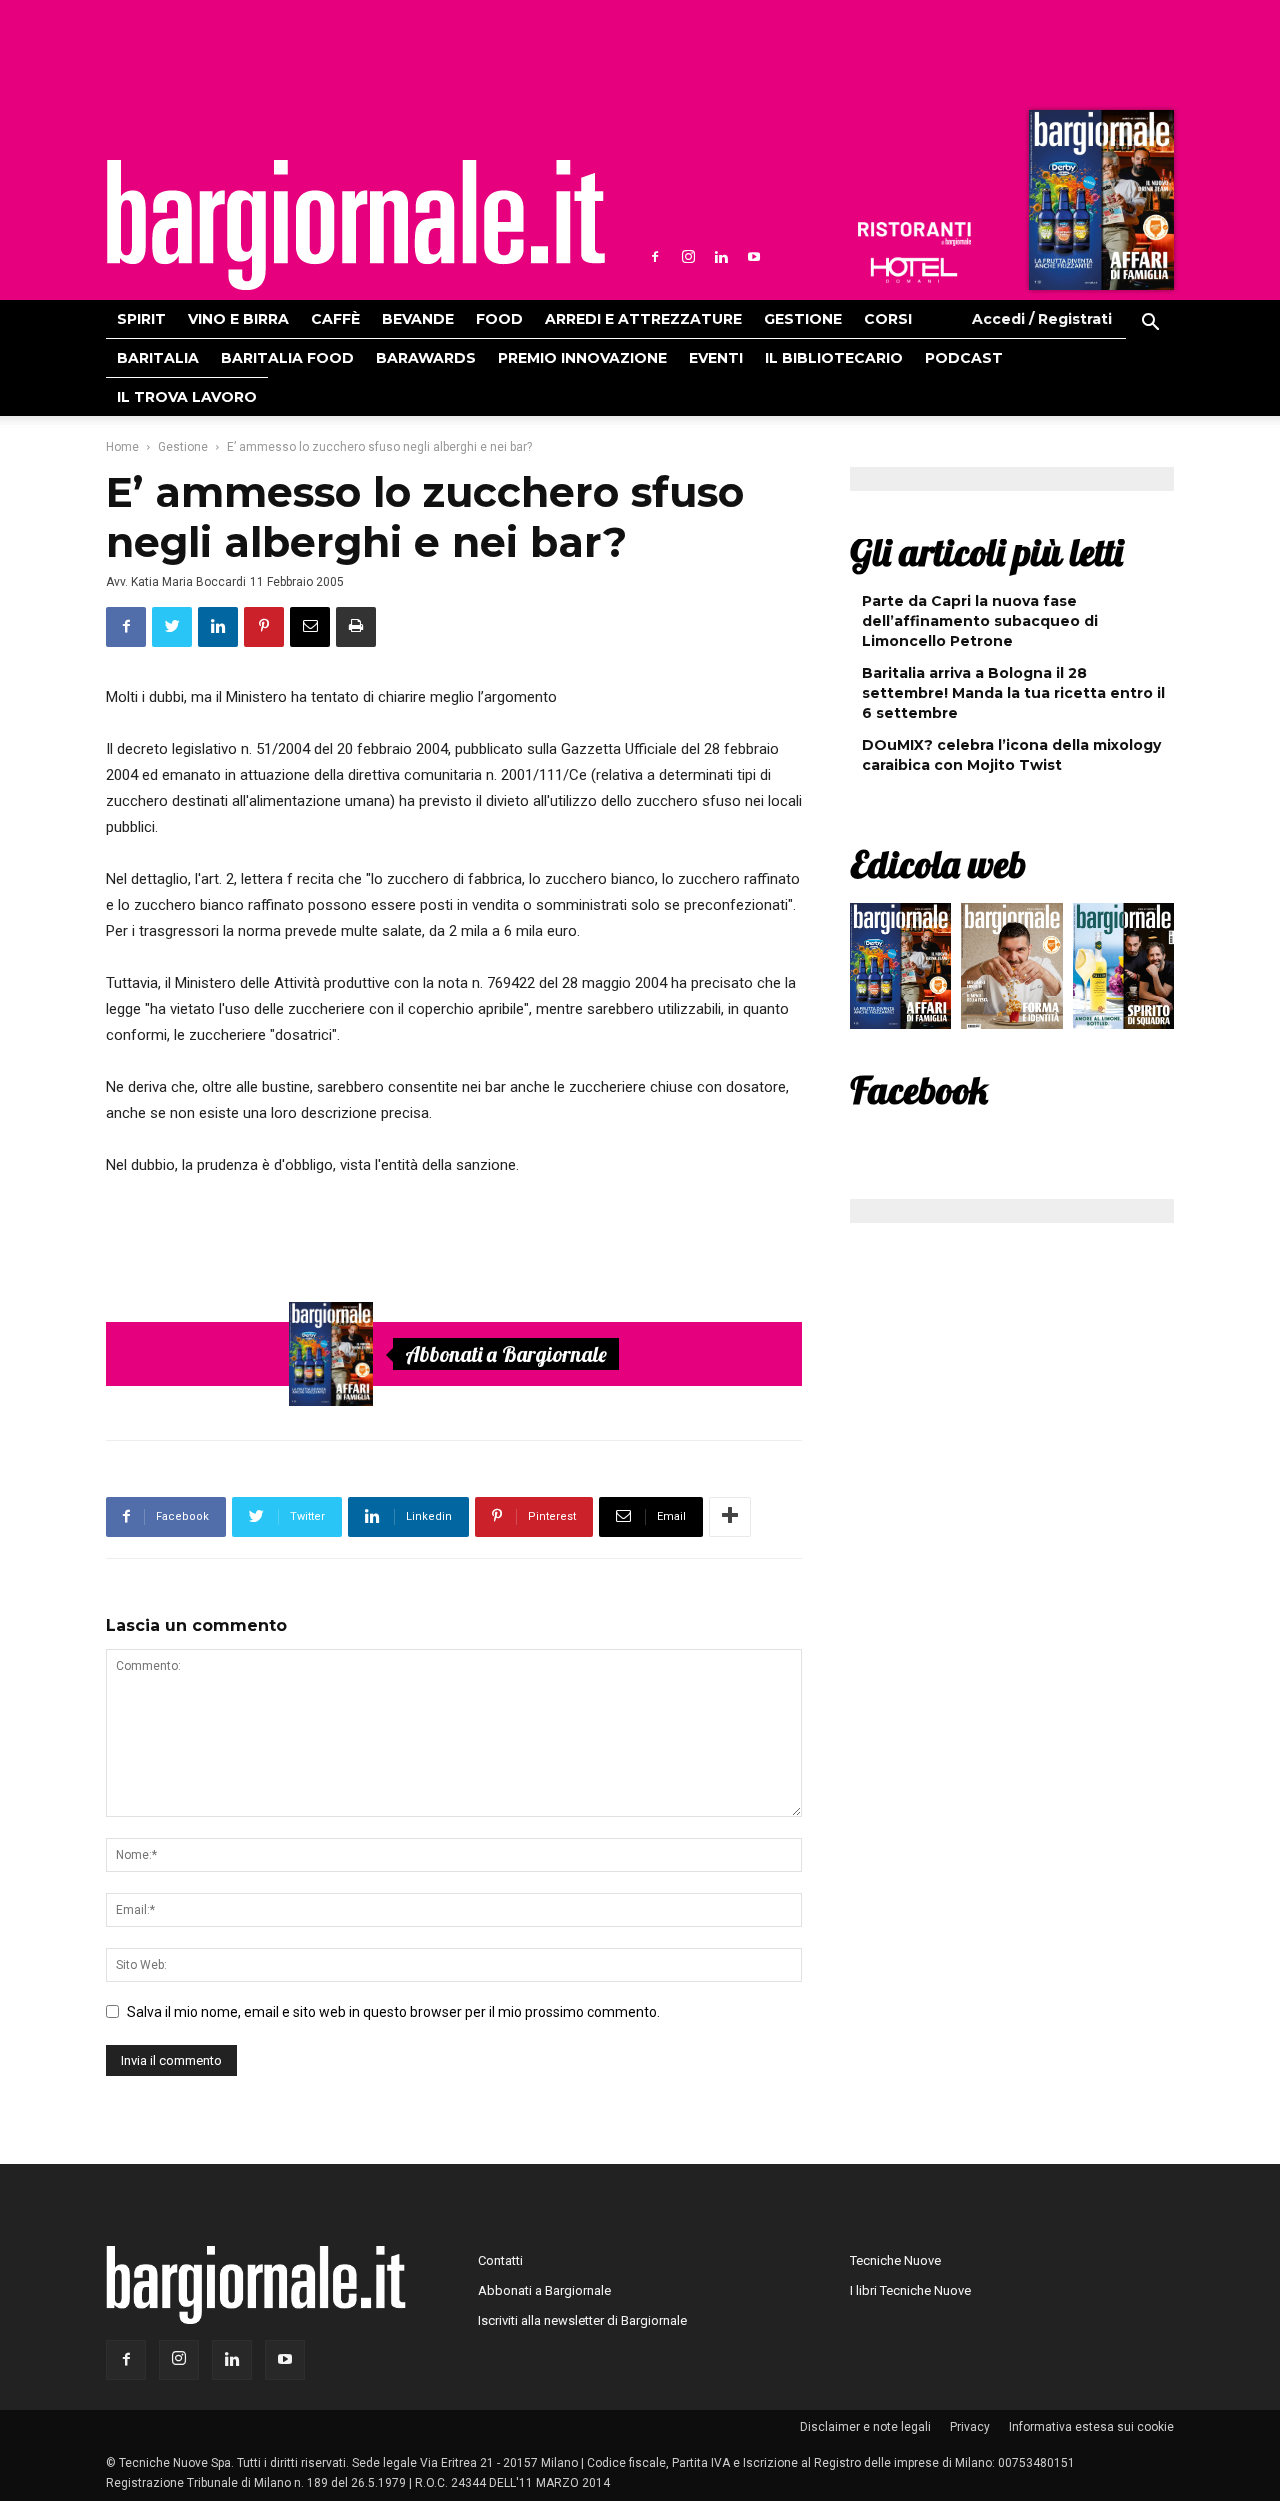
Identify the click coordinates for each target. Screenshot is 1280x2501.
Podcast (964, 358)
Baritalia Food (287, 358)
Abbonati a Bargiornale (506, 1354)
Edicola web (938, 864)
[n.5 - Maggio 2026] (1123, 971)
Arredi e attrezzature (643, 319)
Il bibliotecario (834, 358)
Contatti (500, 2260)
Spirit (141, 319)
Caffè (335, 319)
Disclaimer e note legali (865, 2427)
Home (122, 447)
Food (499, 319)
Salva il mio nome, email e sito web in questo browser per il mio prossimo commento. (393, 2012)
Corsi (888, 319)
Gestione (803, 319)
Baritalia (158, 358)
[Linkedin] (721, 257)
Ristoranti (914, 234)
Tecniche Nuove (895, 2260)
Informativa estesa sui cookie (1091, 2427)
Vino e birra (238, 319)
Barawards (426, 358)
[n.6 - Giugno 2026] (1011, 971)
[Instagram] (688, 257)
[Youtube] (754, 257)
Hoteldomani (914, 270)
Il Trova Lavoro (187, 397)
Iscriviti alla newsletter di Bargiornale (582, 2320)
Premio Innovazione (582, 358)
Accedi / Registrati (1042, 319)
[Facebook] (655, 257)
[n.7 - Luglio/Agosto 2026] (1099, 205)
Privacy (970, 2427)
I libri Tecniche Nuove (910, 2290)
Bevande (418, 319)
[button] (1150, 325)
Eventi (716, 358)
